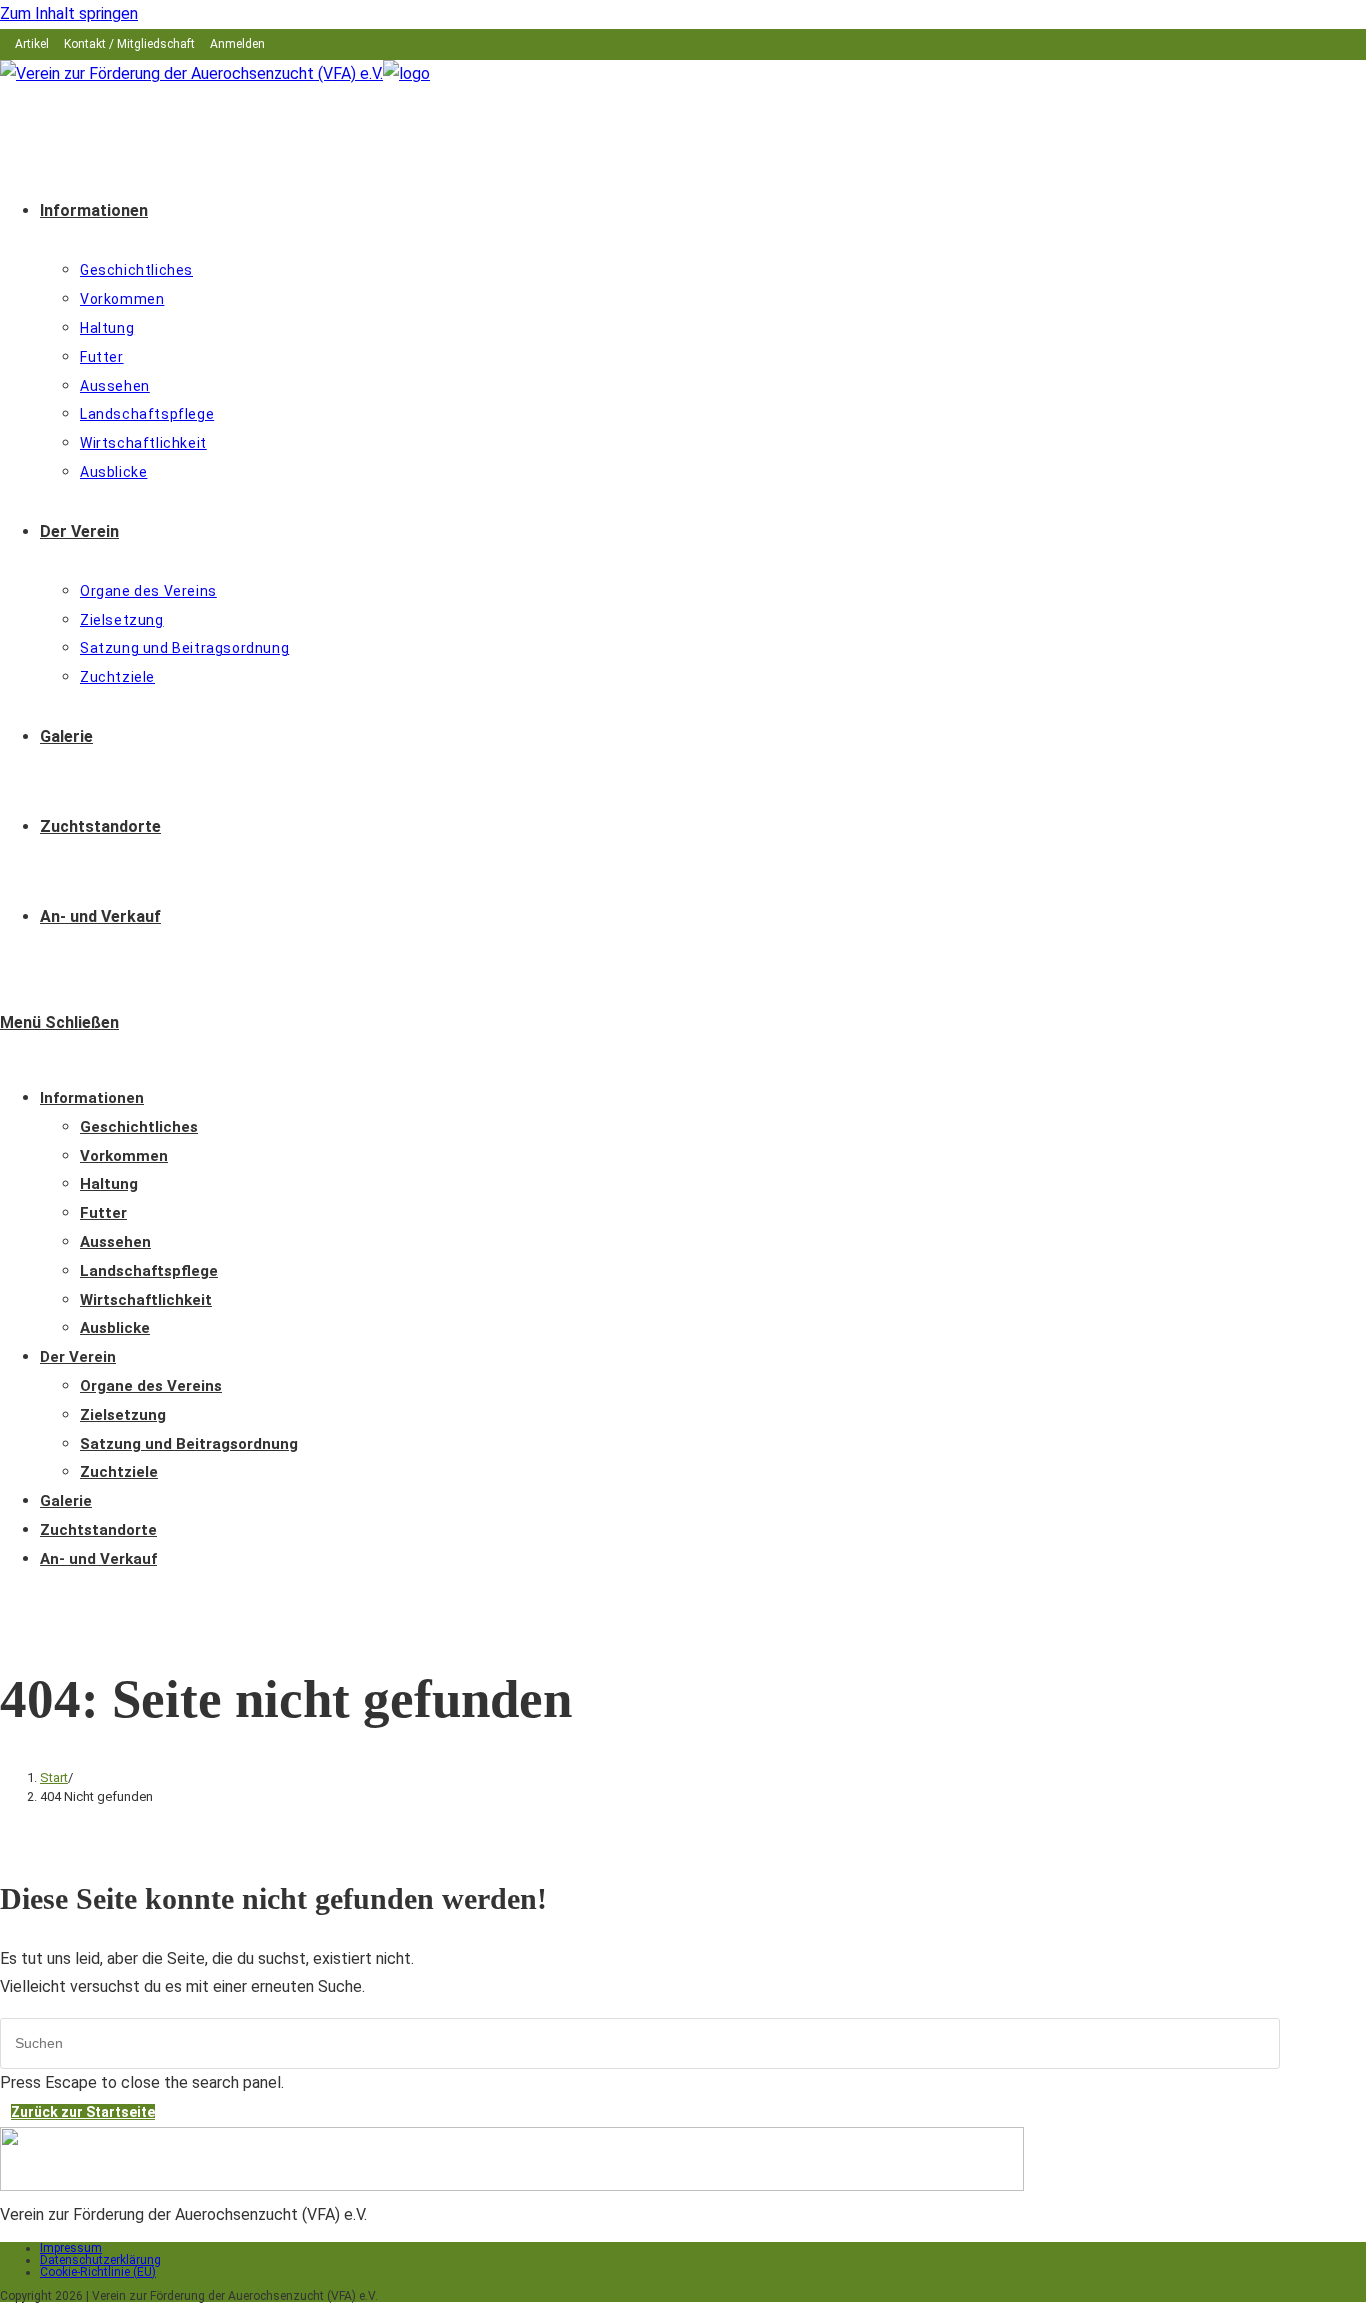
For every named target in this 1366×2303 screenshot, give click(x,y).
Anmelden (237, 44)
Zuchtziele (119, 1472)
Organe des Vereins (151, 1386)
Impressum (71, 2248)
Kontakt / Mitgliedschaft (129, 44)
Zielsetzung (123, 1415)
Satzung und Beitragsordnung (189, 1444)
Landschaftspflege (149, 1271)
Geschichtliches (139, 1127)
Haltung (109, 1184)
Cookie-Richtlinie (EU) (98, 2272)
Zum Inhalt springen (69, 13)
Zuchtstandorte (98, 1530)
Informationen (92, 1098)
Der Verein (78, 1357)
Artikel (32, 44)
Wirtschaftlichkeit (146, 1300)
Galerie (66, 1501)
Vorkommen (124, 1156)
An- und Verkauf (98, 1559)
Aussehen (115, 1242)
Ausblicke (115, 1328)
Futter (103, 1213)
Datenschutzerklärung (100, 2260)
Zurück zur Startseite (83, 2112)
